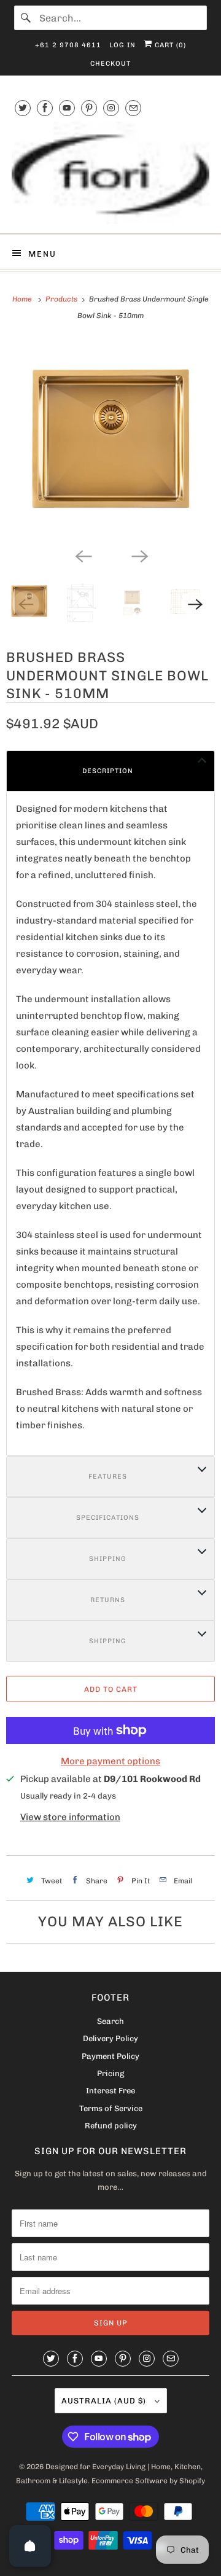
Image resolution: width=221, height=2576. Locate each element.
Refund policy (111, 2126)
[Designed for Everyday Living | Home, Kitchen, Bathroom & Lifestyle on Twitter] (23, 108)
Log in (122, 45)
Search (110, 2021)
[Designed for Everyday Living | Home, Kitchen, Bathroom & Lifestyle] (110, 173)
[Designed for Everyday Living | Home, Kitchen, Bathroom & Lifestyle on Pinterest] (89, 108)
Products (62, 299)
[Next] (139, 555)
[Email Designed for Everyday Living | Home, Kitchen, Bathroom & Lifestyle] (133, 108)
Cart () (169, 45)
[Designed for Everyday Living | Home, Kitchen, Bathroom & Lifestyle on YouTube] (67, 108)
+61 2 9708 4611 (68, 45)
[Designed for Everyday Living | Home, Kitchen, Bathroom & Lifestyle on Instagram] (111, 108)
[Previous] (82, 555)
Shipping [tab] (108, 1559)
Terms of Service (111, 2108)
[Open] (30, 2546)
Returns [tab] (108, 1600)
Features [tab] (108, 1477)
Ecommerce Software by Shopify (148, 2481)
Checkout (110, 64)
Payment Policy (110, 2056)
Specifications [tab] (108, 1518)
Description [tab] (108, 771)
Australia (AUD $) (105, 2401)
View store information (70, 1817)
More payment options (110, 1761)
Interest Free (110, 2091)
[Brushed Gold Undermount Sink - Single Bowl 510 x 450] (110, 440)
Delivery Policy (110, 2038)
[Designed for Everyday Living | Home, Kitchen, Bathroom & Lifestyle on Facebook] (45, 108)
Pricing (110, 2073)
